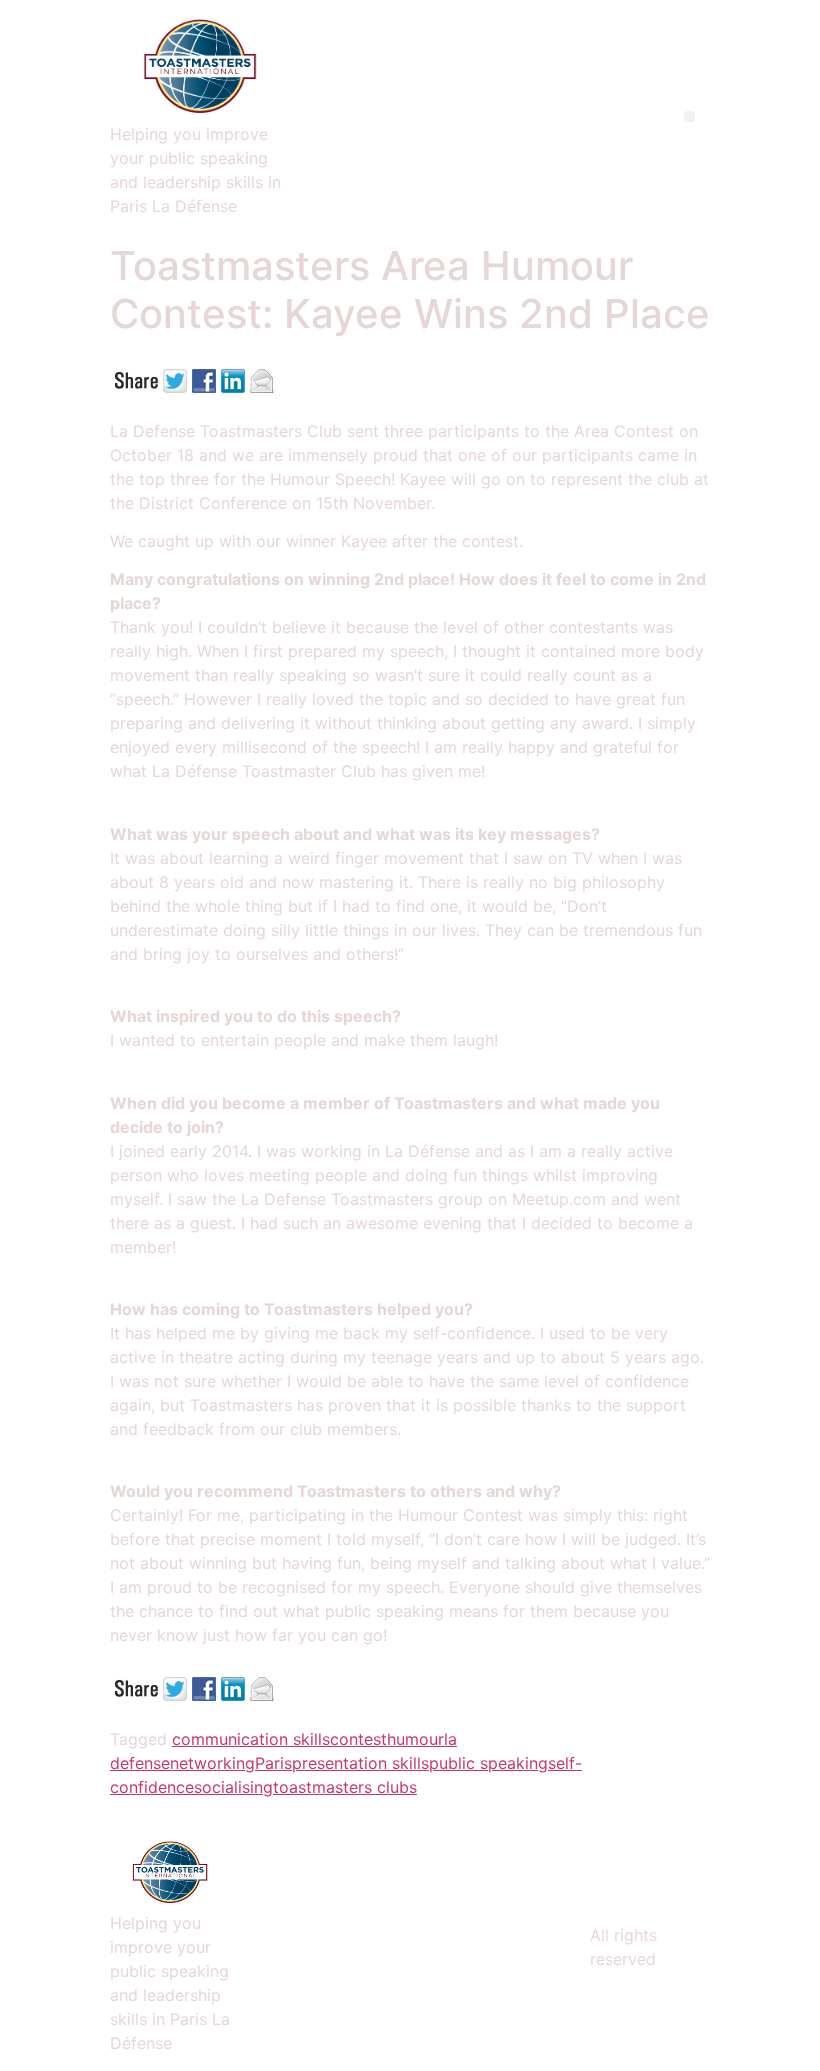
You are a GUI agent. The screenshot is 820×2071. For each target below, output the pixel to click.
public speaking (488, 1763)
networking (212, 1763)
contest (358, 1739)
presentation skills (360, 1763)
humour (415, 1739)
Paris (273, 1763)
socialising (233, 1787)
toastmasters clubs (345, 1787)
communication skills (251, 1739)
